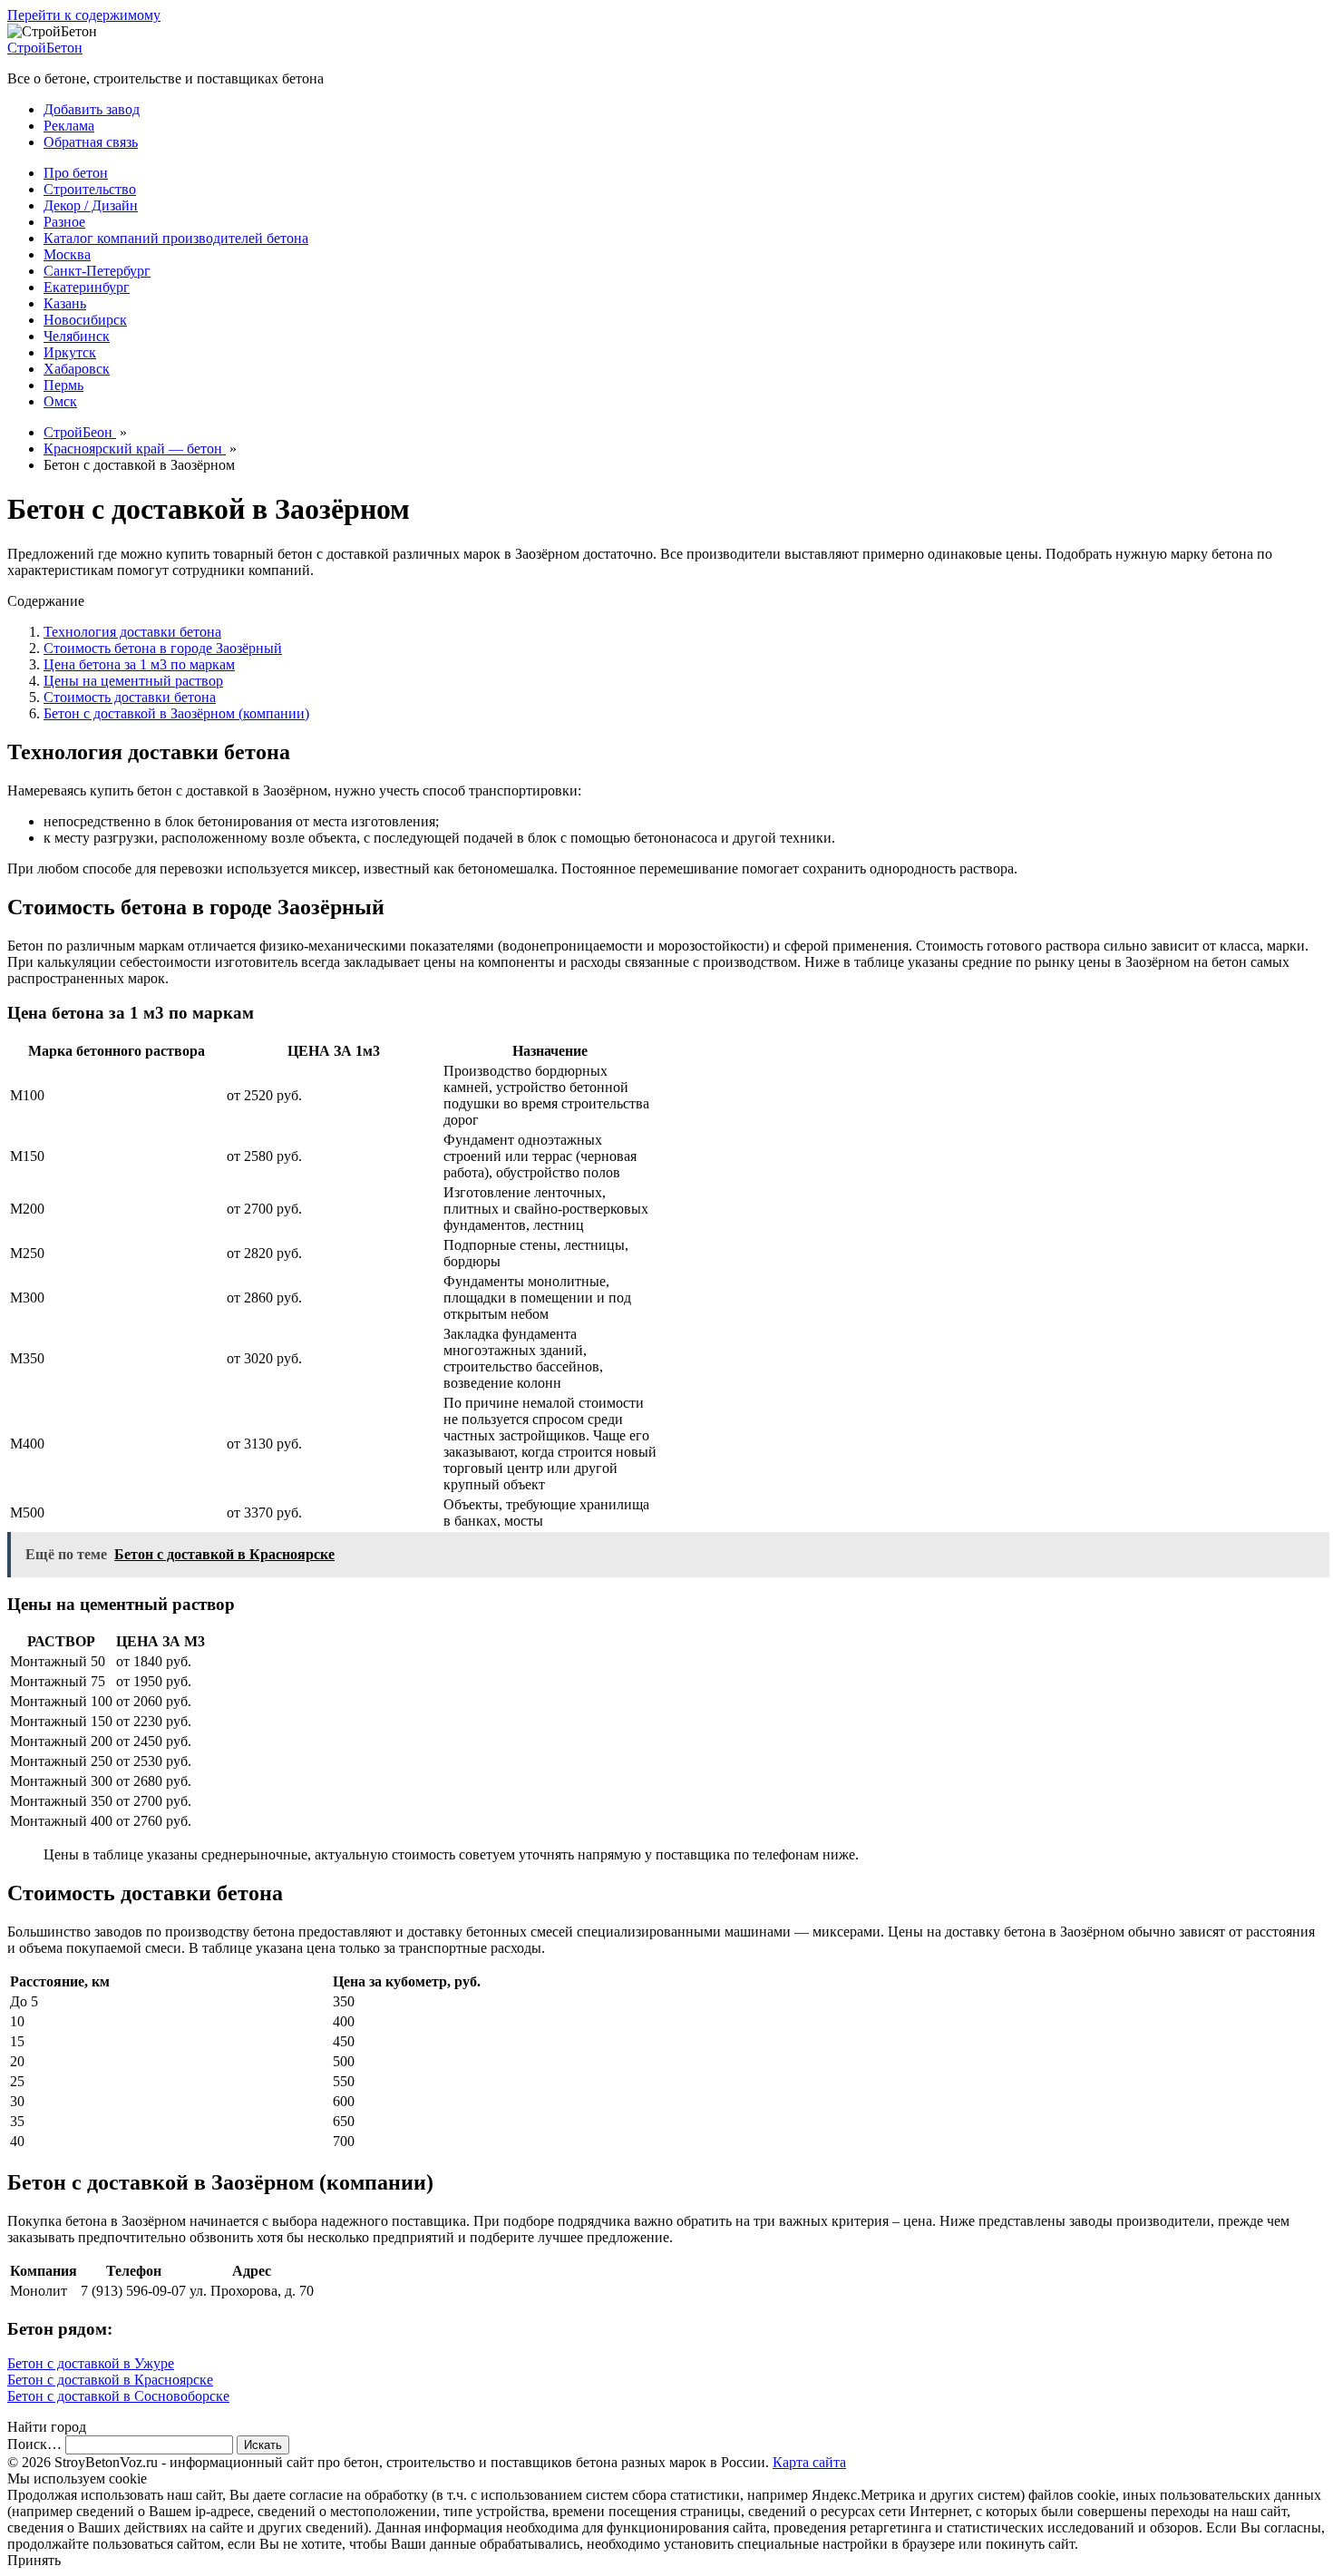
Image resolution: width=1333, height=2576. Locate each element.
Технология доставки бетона (132, 632)
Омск (60, 401)
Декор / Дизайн (91, 205)
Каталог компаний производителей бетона (176, 238)
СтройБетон (45, 48)
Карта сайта (809, 2462)
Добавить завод (92, 109)
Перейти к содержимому (84, 15)
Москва (67, 254)
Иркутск (70, 352)
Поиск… (34, 2444)
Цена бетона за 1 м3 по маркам (139, 664)
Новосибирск (85, 320)
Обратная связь (91, 142)
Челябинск (77, 336)
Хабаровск (77, 369)
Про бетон (76, 173)
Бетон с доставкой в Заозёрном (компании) (176, 713)
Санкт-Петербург (97, 271)
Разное (64, 222)
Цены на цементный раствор (133, 681)
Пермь (63, 385)
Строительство (90, 189)
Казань (65, 303)
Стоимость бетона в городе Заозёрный (163, 648)
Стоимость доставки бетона (130, 697)
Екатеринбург (87, 287)
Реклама (69, 126)
